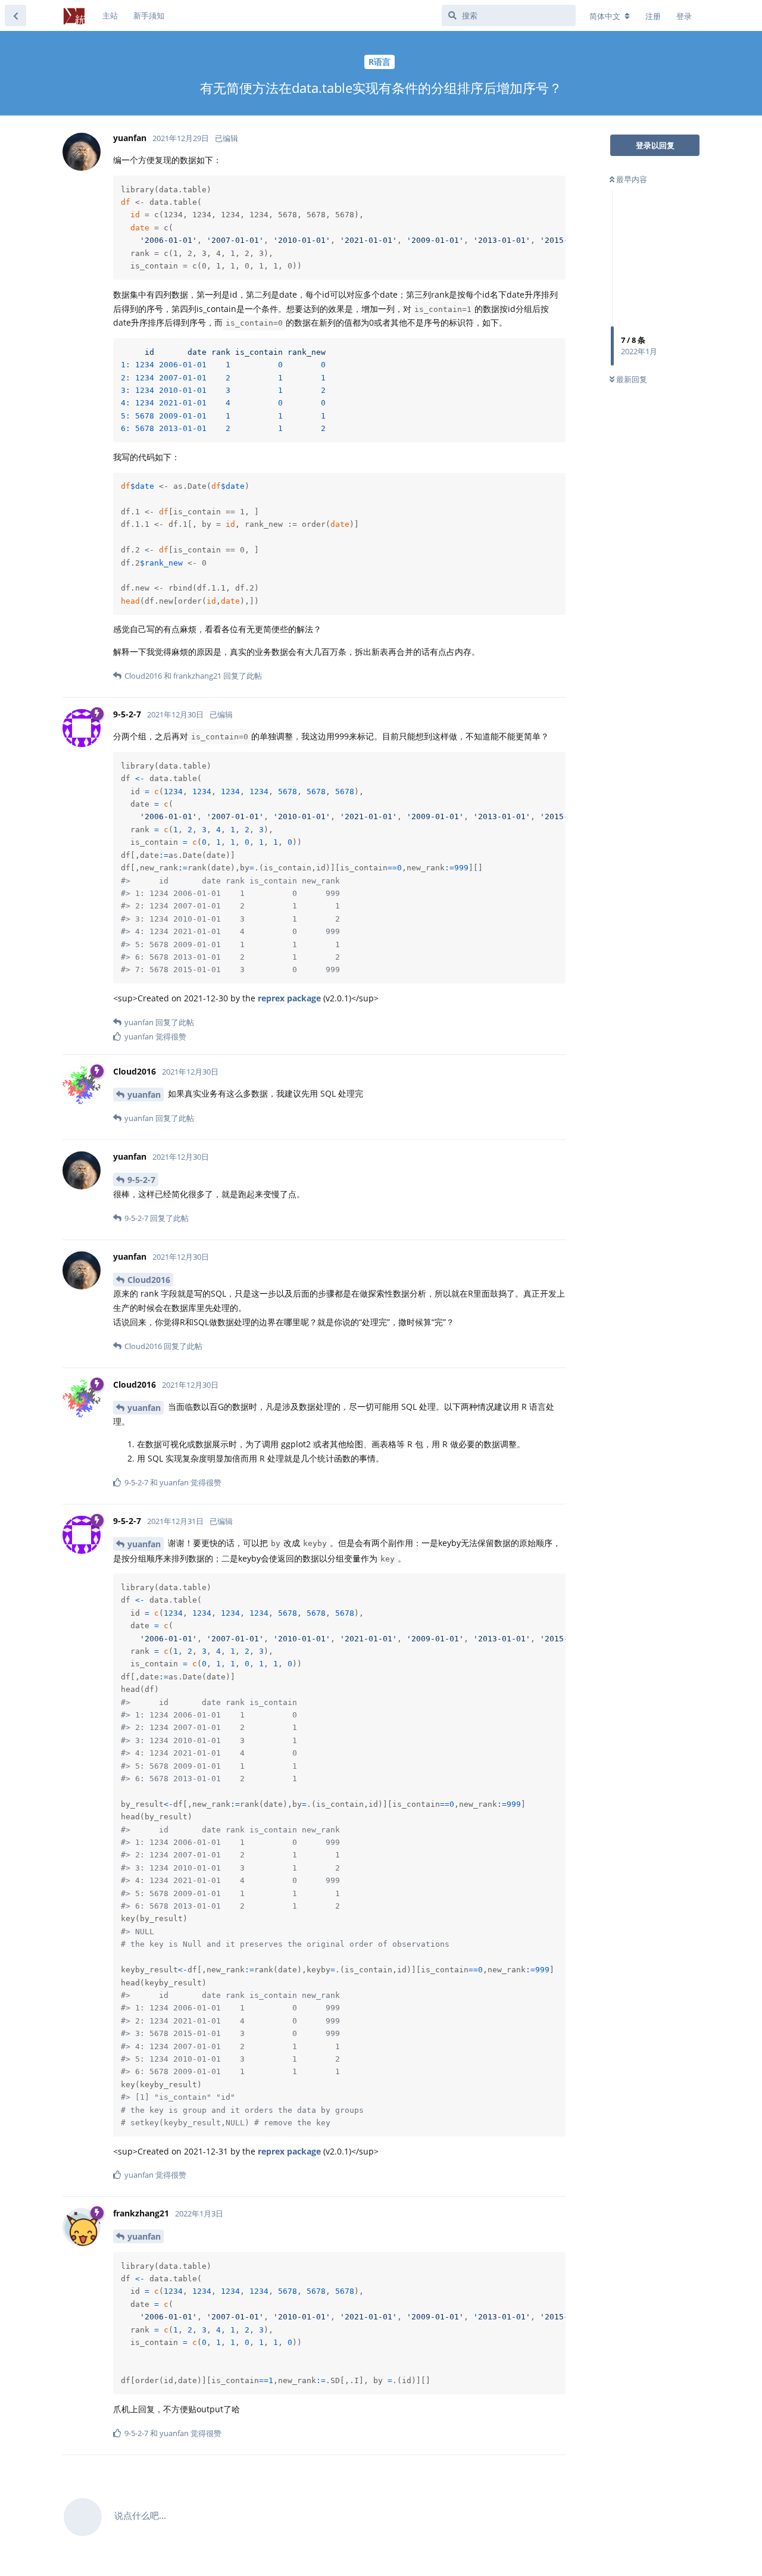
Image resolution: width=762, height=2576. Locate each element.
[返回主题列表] (15, 15)
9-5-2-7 (141, 1180)
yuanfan (144, 1095)
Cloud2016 (149, 1280)
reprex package (289, 998)
